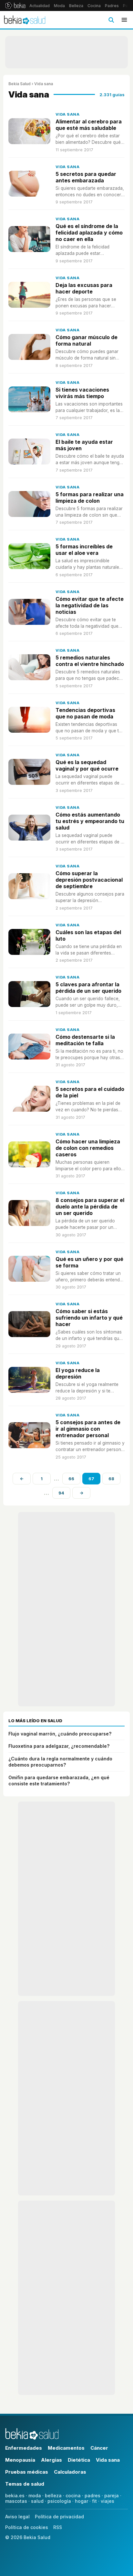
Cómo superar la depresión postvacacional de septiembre (89, 880)
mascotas (16, 2501)
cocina (73, 2496)
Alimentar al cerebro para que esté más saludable (89, 125)
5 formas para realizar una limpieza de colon (90, 498)
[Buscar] (111, 20)
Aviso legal (17, 2517)
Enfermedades (24, 2448)
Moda (59, 6)
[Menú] (124, 20)
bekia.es (15, 2496)
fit (94, 2501)
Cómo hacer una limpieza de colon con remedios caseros (88, 1148)
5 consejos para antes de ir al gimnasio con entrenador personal (88, 1429)
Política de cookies (27, 2527)
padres (92, 2496)
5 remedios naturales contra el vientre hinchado (90, 661)
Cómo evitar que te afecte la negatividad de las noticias (90, 605)
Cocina (94, 6)
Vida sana (67, 114)
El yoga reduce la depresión (78, 1373)
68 (111, 1479)
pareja (112, 2496)
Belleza (76, 6)
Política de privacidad (59, 2517)
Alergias (51, 2460)
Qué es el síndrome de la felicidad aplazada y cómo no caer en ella (89, 233)
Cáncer (99, 2448)
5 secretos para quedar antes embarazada (86, 177)
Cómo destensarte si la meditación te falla (85, 1040)
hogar (82, 2501)
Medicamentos (66, 2448)
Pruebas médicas (27, 2472)
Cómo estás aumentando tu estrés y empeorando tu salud (90, 821)
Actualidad (40, 6)
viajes (107, 2501)
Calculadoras (70, 2472)
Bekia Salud (20, 84)
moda (35, 2496)
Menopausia (20, 2460)
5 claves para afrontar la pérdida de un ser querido (88, 988)
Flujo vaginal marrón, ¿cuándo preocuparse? (60, 1734)
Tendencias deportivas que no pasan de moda (85, 713)
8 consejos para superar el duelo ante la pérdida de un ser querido (90, 1207)
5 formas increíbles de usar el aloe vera (84, 550)
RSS (58, 2527)
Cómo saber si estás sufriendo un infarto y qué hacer (89, 1318)
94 (61, 1493)
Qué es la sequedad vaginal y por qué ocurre (87, 765)
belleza (53, 2496)
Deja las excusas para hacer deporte (84, 288)
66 (71, 1479)
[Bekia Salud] (25, 20)
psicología (59, 2501)
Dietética (79, 2460)
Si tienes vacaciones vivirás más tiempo (82, 393)
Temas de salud (25, 2484)
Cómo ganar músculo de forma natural (87, 340)
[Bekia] (15, 6)
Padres (112, 6)
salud (37, 2501)
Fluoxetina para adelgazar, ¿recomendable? (59, 1746)
